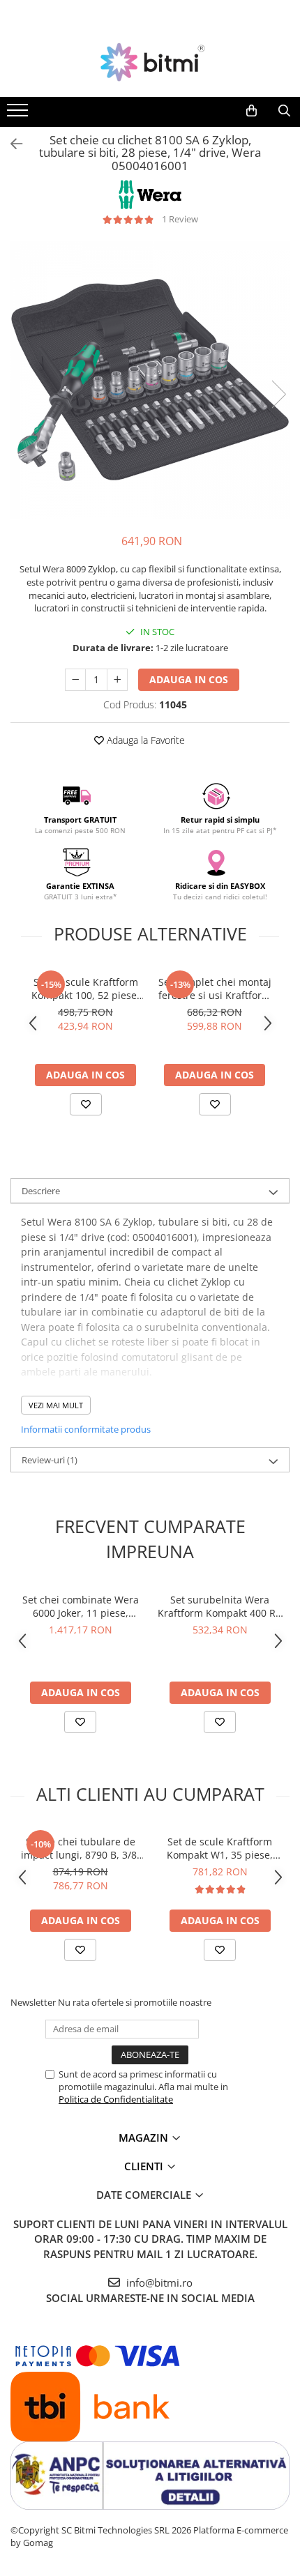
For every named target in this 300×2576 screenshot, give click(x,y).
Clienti (145, 2166)
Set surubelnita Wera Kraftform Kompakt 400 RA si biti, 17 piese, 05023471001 (220, 1606)
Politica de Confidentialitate (116, 2099)
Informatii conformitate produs (86, 1429)
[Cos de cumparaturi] (252, 111)
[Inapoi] (10, 144)
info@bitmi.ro (158, 2282)
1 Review (180, 219)
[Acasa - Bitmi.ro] (150, 62)
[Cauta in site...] (284, 111)
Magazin (145, 2137)
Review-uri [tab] (50, 1460)
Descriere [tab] (41, 1191)
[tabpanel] (150, 380)
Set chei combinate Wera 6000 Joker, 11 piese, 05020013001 (81, 1606)
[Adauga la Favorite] (86, 1104)
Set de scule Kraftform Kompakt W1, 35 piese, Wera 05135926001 (220, 1848)
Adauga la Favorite (144, 740)
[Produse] (19, 114)
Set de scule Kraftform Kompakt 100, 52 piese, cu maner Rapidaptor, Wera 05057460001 (85, 989)
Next (278, 394)
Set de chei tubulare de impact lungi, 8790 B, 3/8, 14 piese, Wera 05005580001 (80, 1848)
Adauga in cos (189, 679)
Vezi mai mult (56, 1405)
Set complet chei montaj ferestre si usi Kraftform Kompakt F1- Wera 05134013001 (215, 989)
